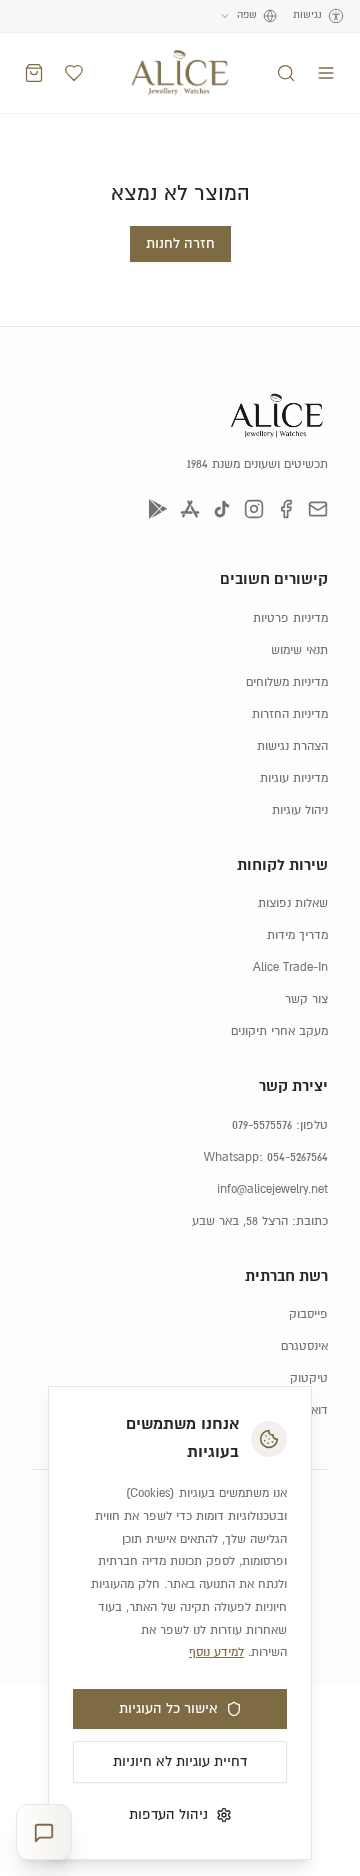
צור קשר (306, 999)
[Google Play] (158, 509)
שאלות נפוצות (293, 903)
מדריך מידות (297, 935)
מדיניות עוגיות (294, 778)
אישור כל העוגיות (168, 1709)
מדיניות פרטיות (290, 618)
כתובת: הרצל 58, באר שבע (260, 1221)
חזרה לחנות (180, 244)
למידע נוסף (216, 1652)
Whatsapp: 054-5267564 (266, 1157)
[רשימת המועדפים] (74, 73)
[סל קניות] (34, 73)
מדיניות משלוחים (287, 682)
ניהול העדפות (168, 1815)
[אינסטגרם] (254, 509)
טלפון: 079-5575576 (280, 1125)
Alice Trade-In (290, 967)
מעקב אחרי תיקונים (279, 1031)
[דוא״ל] (318, 509)
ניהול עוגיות (300, 810)
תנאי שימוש (299, 650)
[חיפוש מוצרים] (286, 73)
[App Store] (190, 509)
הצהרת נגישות (292, 746)
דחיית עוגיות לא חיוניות (180, 1762)
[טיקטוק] (222, 509)
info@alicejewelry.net (272, 1189)
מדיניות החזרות (290, 714)
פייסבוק (308, 1314)
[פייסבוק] (286, 509)
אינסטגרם (304, 1346)
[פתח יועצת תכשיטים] (44, 1832)
